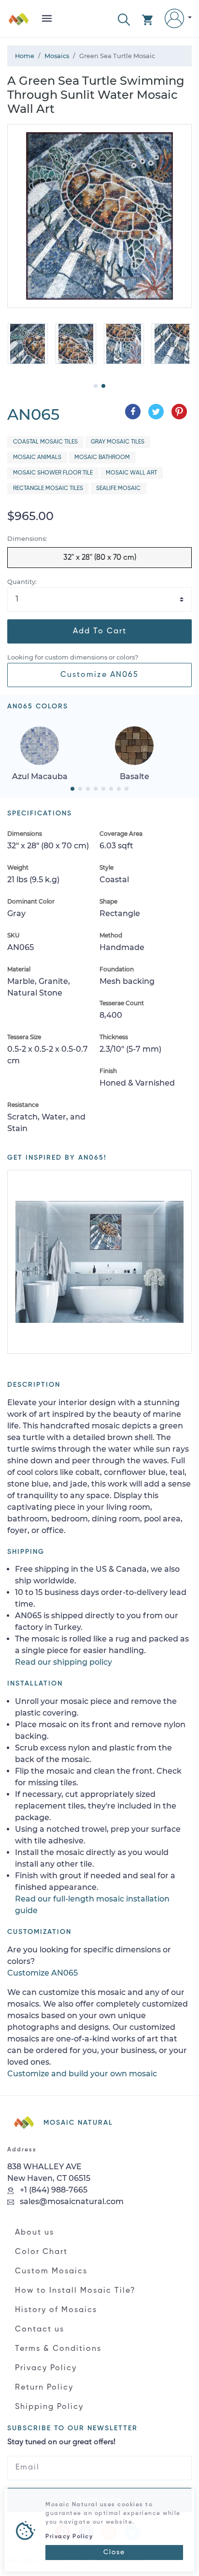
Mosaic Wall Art (131, 473)
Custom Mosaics (51, 2271)
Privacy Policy (46, 2368)
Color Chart (41, 2252)
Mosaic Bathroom (102, 458)
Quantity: (22, 582)
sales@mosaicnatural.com (71, 2201)
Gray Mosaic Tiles (118, 442)
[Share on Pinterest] (179, 412)
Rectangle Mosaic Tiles (48, 489)
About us (35, 2233)
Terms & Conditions (58, 2349)
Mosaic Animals (37, 458)
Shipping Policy (49, 2407)
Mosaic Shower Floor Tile (53, 473)
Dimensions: (27, 539)
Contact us (40, 2330)
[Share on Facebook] (133, 412)
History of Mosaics (56, 2310)
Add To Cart (100, 631)
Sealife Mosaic (118, 489)
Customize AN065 (99, 675)
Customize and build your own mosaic (82, 2074)
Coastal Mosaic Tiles (45, 442)
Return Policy (44, 2388)
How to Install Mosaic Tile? (75, 2291)
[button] (124, 19)
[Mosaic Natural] (19, 23)
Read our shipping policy (64, 1662)
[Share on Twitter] (156, 412)
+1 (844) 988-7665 (53, 2190)
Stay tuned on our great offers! (61, 2442)
